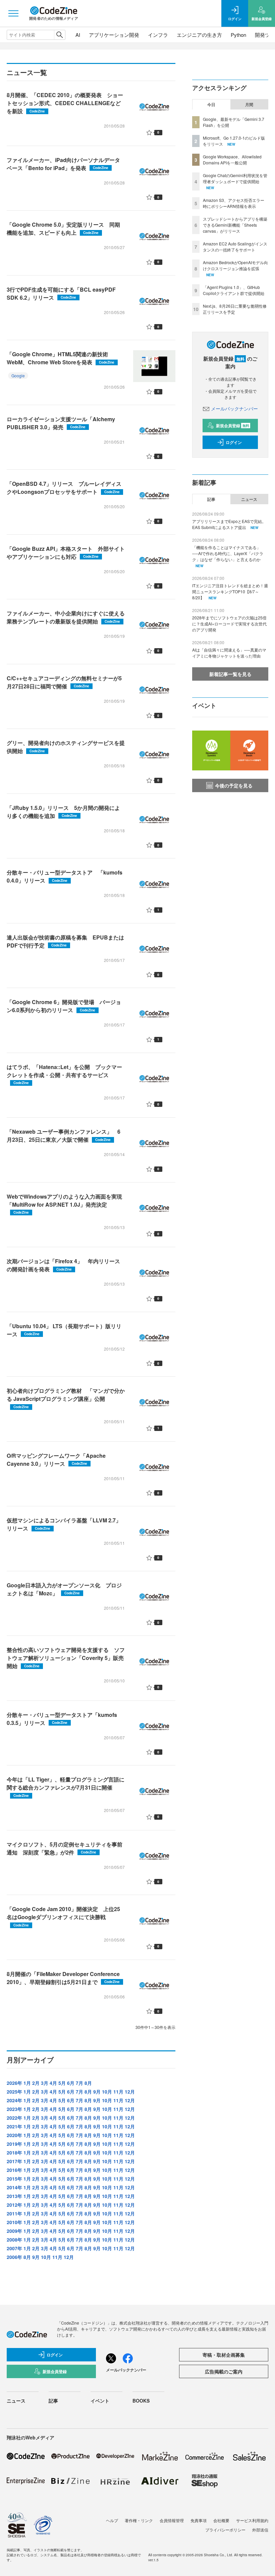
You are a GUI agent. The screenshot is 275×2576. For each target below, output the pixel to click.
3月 (45, 2083)
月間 (249, 104)
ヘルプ (112, 2520)
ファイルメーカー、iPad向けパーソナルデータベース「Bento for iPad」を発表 (63, 164)
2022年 (14, 2118)
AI (78, 35)
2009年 (14, 2231)
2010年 (14, 2222)
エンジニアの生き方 (199, 35)
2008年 (14, 2240)
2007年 (14, 2248)
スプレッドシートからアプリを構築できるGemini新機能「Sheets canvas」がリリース (235, 225)
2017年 (14, 2161)
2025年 (14, 2092)
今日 (211, 104)
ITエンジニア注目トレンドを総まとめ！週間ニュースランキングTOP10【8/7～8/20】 (230, 591)
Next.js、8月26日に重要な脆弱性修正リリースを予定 (235, 309)
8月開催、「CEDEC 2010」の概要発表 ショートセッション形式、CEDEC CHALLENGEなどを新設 (65, 103)
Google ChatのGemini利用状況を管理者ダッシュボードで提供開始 (235, 178)
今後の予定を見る (234, 785)
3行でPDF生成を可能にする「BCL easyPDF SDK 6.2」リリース (61, 293)
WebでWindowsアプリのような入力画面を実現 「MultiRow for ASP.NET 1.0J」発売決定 (67, 1204)
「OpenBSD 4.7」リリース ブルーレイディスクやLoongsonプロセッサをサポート (64, 488)
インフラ (158, 35)
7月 (79, 2083)
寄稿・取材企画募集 (224, 2355)
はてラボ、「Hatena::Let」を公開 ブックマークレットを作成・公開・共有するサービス (64, 1074)
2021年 (14, 2126)
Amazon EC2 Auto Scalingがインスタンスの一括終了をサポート (235, 247)
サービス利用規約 (252, 2520)
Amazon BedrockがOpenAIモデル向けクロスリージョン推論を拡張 (235, 265)
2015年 (14, 2179)
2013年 (14, 2196)
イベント (100, 2401)
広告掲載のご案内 (224, 2371)
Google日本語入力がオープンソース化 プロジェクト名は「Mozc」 (64, 1589)
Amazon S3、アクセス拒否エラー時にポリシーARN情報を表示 (234, 203)
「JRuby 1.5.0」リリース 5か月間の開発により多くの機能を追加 (63, 812)
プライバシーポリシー (225, 2530)
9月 (97, 2092)
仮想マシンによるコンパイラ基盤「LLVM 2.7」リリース (64, 1524)
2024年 (14, 2100)
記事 (211, 499)
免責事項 (199, 2520)
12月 (130, 2092)
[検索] (60, 35)
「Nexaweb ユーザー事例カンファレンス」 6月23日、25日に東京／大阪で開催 (64, 1135)
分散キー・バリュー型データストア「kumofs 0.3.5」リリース (62, 1719)
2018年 (14, 2152)
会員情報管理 (172, 2520)
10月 (107, 2092)
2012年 (14, 2205)
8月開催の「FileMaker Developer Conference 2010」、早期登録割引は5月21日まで (63, 1978)
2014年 (14, 2187)
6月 (71, 2083)
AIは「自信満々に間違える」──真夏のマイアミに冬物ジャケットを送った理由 (229, 653)
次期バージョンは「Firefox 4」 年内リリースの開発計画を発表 (63, 1265)
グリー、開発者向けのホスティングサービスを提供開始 (66, 747)
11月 (118, 2092)
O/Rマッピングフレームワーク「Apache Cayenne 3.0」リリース (56, 1460)
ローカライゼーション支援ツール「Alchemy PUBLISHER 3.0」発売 (61, 423)
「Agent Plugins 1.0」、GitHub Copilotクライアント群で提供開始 (234, 290)
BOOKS (141, 2401)
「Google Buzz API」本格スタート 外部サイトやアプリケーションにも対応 (66, 553)
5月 (62, 2083)
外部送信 (260, 2530)
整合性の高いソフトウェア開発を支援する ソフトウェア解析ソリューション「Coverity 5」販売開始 (66, 1658)
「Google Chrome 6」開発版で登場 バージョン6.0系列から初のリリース (64, 1006)
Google (18, 375)
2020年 (14, 2135)
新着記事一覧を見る (230, 674)
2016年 (14, 2170)
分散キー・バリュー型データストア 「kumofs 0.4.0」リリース (65, 876)
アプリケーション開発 (114, 35)
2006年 (14, 2257)
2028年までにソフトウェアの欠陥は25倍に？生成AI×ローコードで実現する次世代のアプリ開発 (229, 624)
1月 (27, 2083)
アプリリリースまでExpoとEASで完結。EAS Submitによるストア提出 (229, 524)
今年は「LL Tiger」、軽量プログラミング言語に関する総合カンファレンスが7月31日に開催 (66, 1787)
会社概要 (221, 2520)
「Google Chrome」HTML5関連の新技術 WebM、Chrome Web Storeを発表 (61, 358)
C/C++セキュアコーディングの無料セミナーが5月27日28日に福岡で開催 (64, 682)
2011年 (14, 2213)
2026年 (14, 2083)
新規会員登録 (233, 426)
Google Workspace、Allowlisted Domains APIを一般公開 (232, 160)
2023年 (14, 2109)
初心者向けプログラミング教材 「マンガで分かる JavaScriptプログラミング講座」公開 (66, 1398)
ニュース (249, 499)
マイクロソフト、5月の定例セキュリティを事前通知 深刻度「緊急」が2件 (65, 1848)
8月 (88, 2083)
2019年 (14, 2144)
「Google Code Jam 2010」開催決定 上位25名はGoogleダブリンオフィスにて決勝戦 (63, 1916)
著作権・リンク (139, 2520)
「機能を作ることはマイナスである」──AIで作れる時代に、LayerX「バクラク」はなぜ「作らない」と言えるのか (228, 553)
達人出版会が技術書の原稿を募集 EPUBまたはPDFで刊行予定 (65, 941)
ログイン (234, 442)
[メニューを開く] (13, 13)
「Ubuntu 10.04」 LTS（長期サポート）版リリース (64, 1330)
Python (238, 35)
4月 (53, 2083)
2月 (36, 2083)
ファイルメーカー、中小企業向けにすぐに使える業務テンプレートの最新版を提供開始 (66, 617)
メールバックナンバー (234, 408)
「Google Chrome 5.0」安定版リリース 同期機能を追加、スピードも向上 (63, 229)
